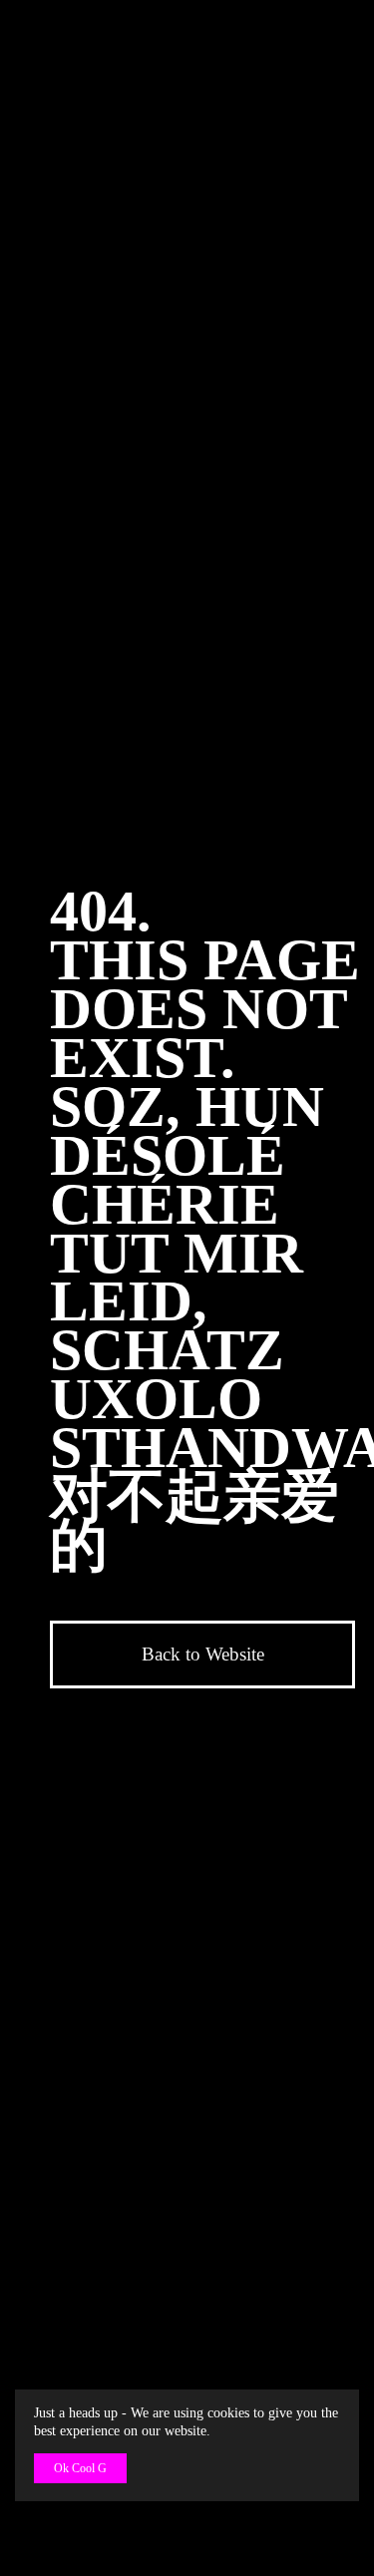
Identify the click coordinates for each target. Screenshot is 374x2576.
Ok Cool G (80, 2468)
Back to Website (203, 1654)
